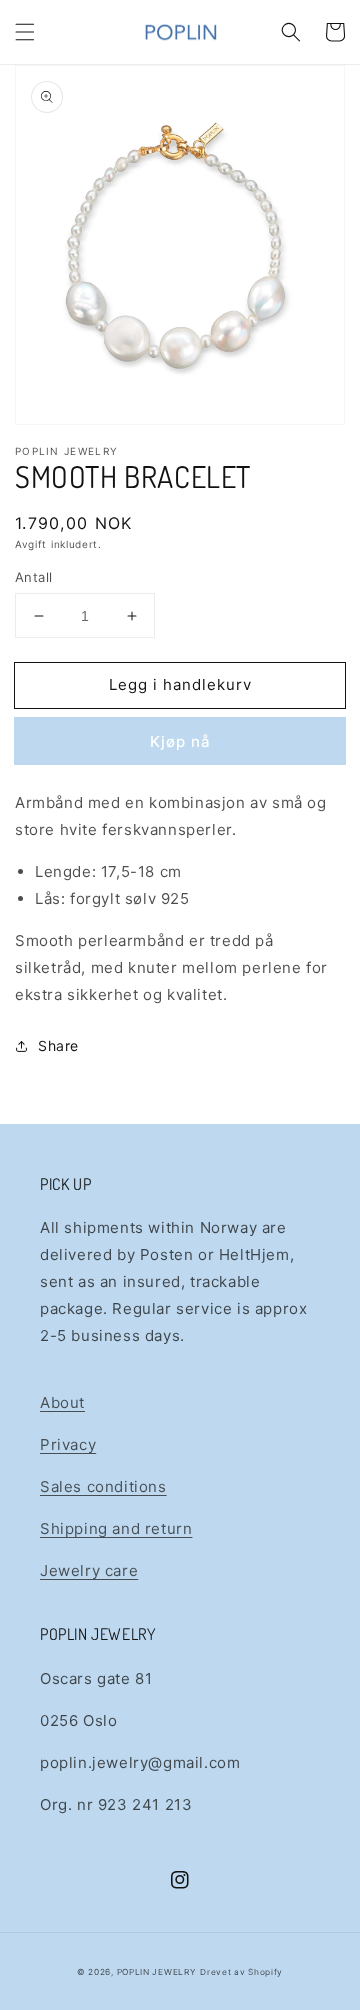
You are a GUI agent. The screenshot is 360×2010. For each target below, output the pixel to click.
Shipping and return (116, 1528)
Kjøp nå (180, 741)
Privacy (68, 1444)
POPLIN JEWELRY (157, 1972)
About (62, 1402)
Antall (33, 577)
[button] (25, 32)
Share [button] (58, 1045)
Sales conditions (103, 1486)
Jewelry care (89, 1570)
